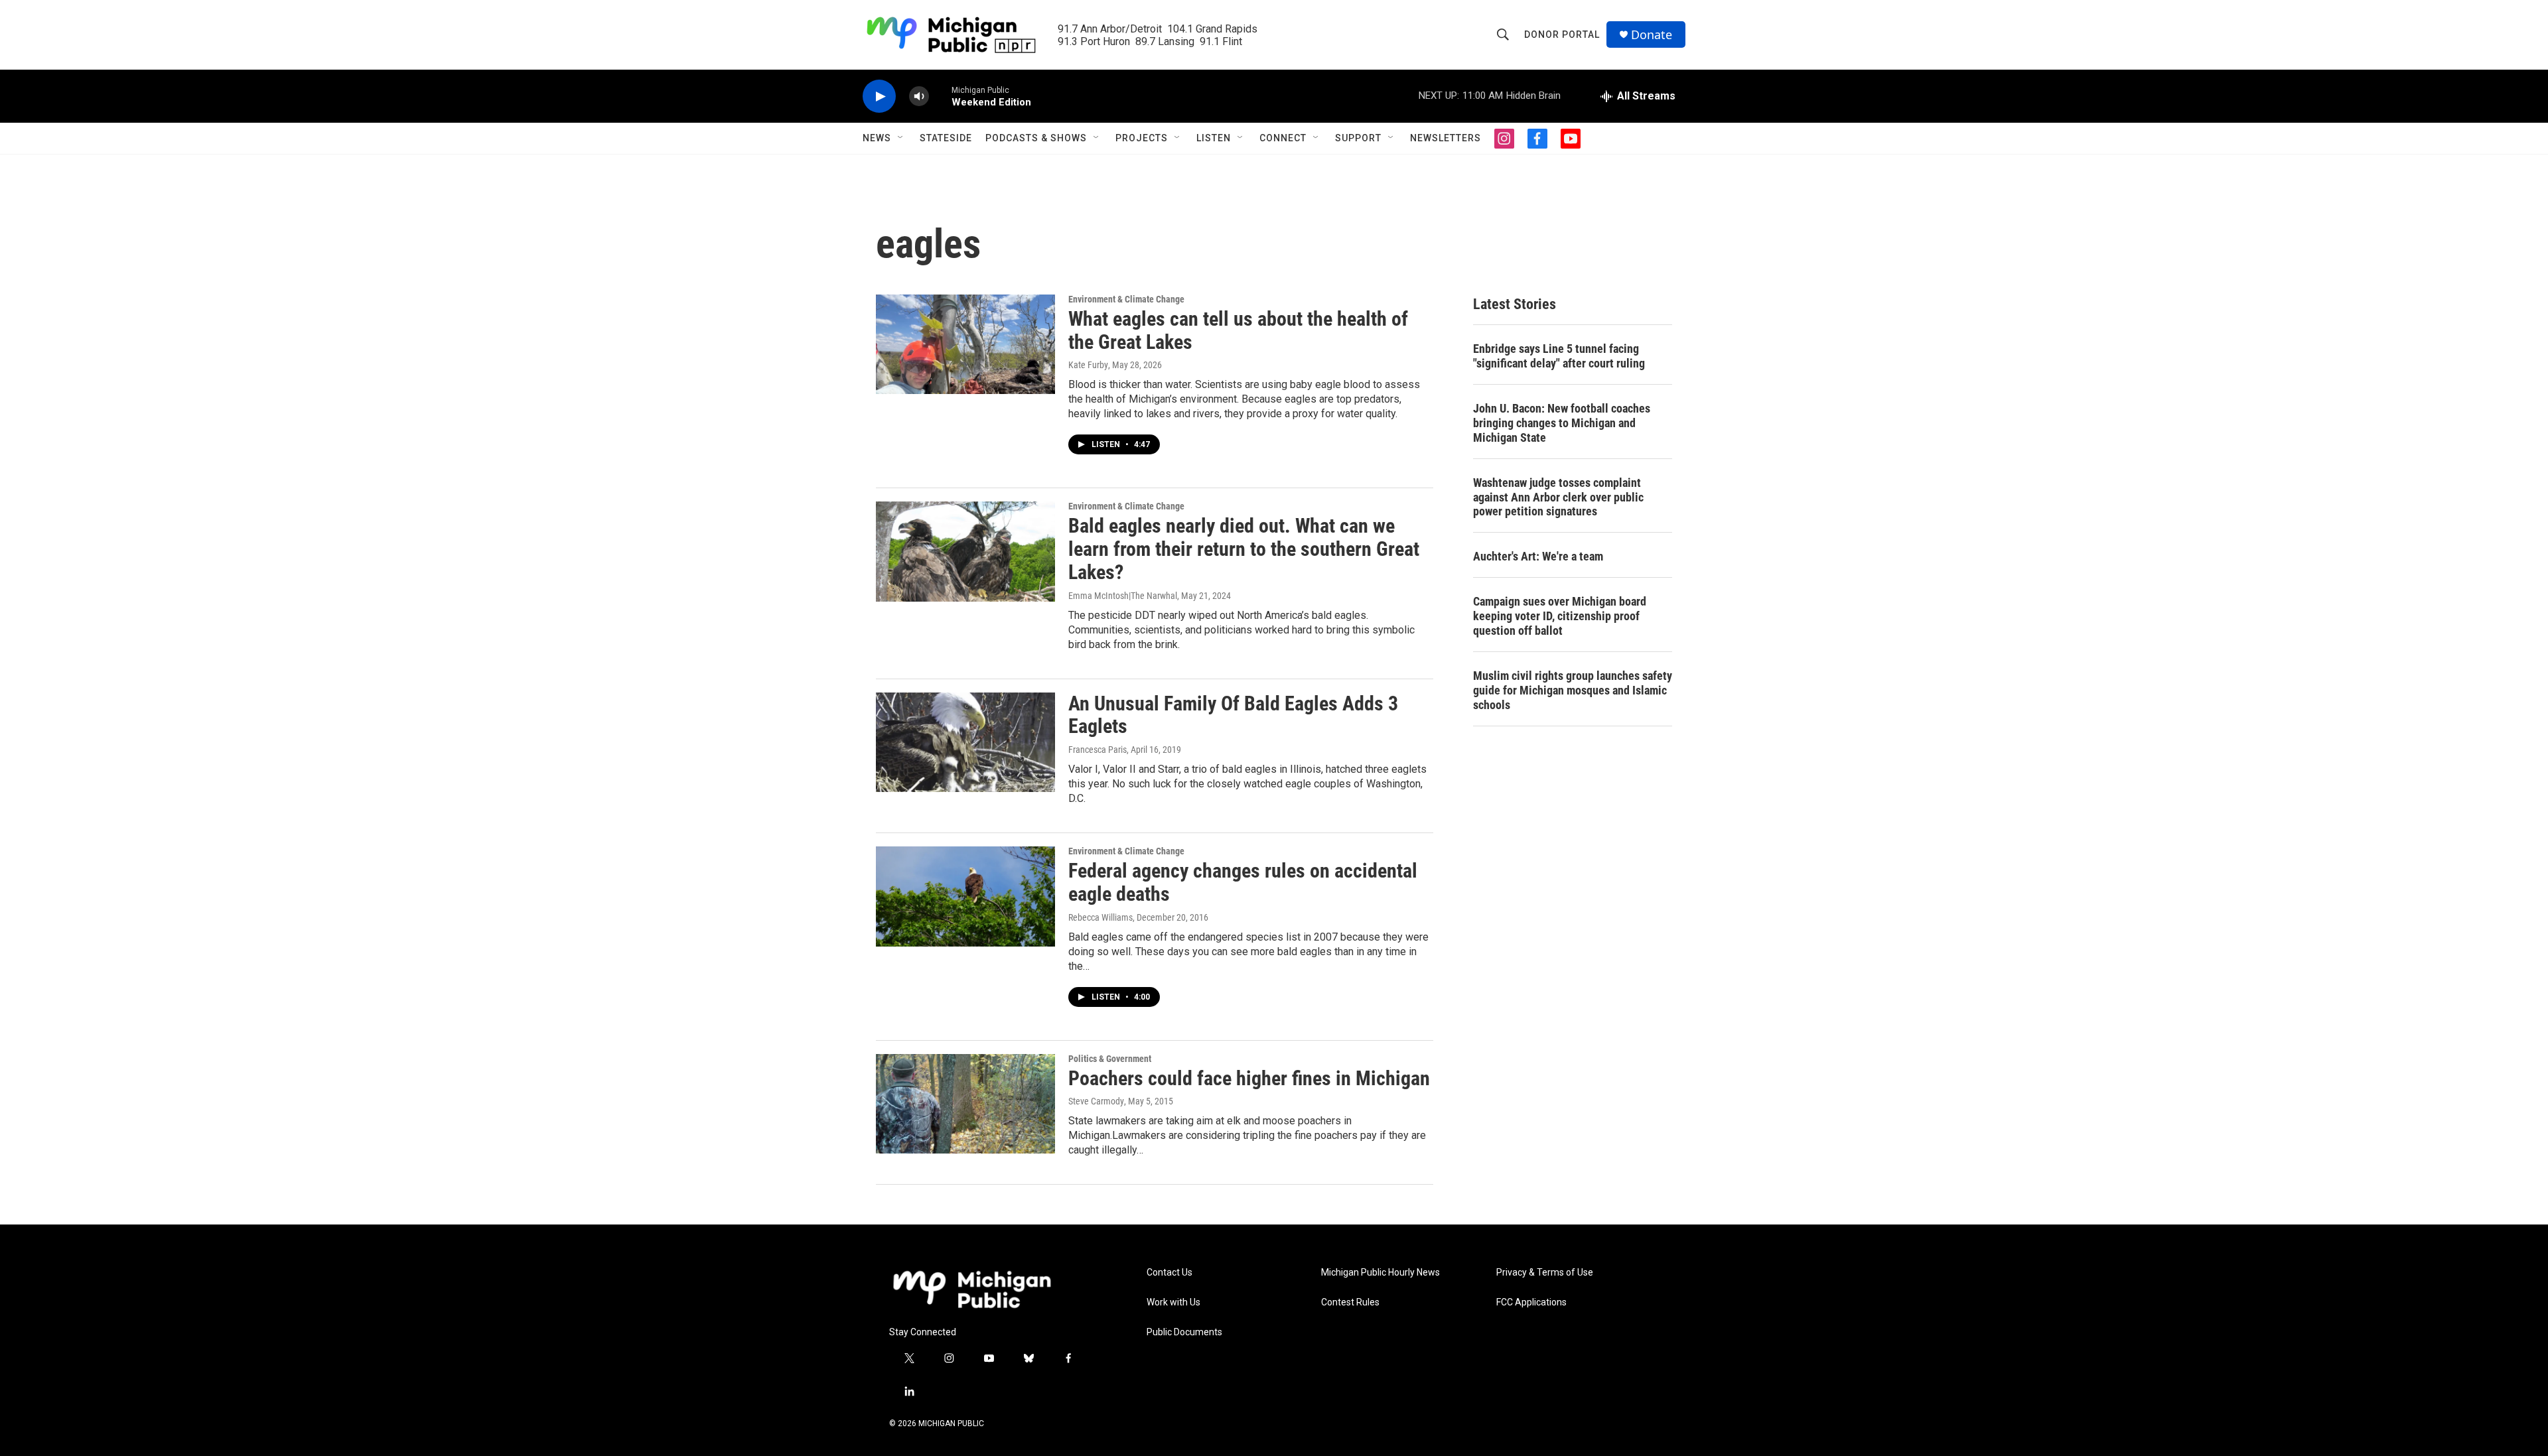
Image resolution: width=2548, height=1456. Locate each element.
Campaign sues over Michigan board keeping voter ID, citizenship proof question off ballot (1560, 616)
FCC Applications (1531, 1302)
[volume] (919, 97)
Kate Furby (1088, 365)
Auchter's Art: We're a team (1538, 556)
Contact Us (1169, 1273)
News (877, 138)
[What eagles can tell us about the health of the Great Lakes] (965, 344)
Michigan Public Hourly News (1380, 1273)
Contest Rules (1350, 1302)
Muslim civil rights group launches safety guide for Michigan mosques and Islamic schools (1573, 690)
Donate (1652, 35)
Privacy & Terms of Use (1545, 1273)
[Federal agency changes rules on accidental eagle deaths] (965, 896)
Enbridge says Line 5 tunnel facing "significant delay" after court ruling (1559, 356)
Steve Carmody (1096, 1101)
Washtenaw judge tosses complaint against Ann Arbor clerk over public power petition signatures (1558, 497)
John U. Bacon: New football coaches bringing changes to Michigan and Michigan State (1562, 423)
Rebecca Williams (1100, 917)
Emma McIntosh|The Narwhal (1123, 596)
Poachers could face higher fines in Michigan (1249, 1078)
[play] (879, 97)
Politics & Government (1110, 1059)
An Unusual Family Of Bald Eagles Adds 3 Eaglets (1233, 715)
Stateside (946, 138)
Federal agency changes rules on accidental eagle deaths (1243, 882)
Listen (1214, 138)
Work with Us (1173, 1302)
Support (1358, 138)
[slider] (940, 96)
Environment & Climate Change (1126, 299)
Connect (1283, 138)
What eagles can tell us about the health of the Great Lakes (1238, 330)
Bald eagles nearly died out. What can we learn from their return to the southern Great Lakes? (1244, 549)
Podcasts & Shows (1036, 138)
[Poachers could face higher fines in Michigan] (965, 1104)
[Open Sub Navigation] (901, 138)
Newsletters (1446, 138)
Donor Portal (1562, 34)
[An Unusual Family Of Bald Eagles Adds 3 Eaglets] (965, 742)
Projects (1142, 138)
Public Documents (1184, 1332)
